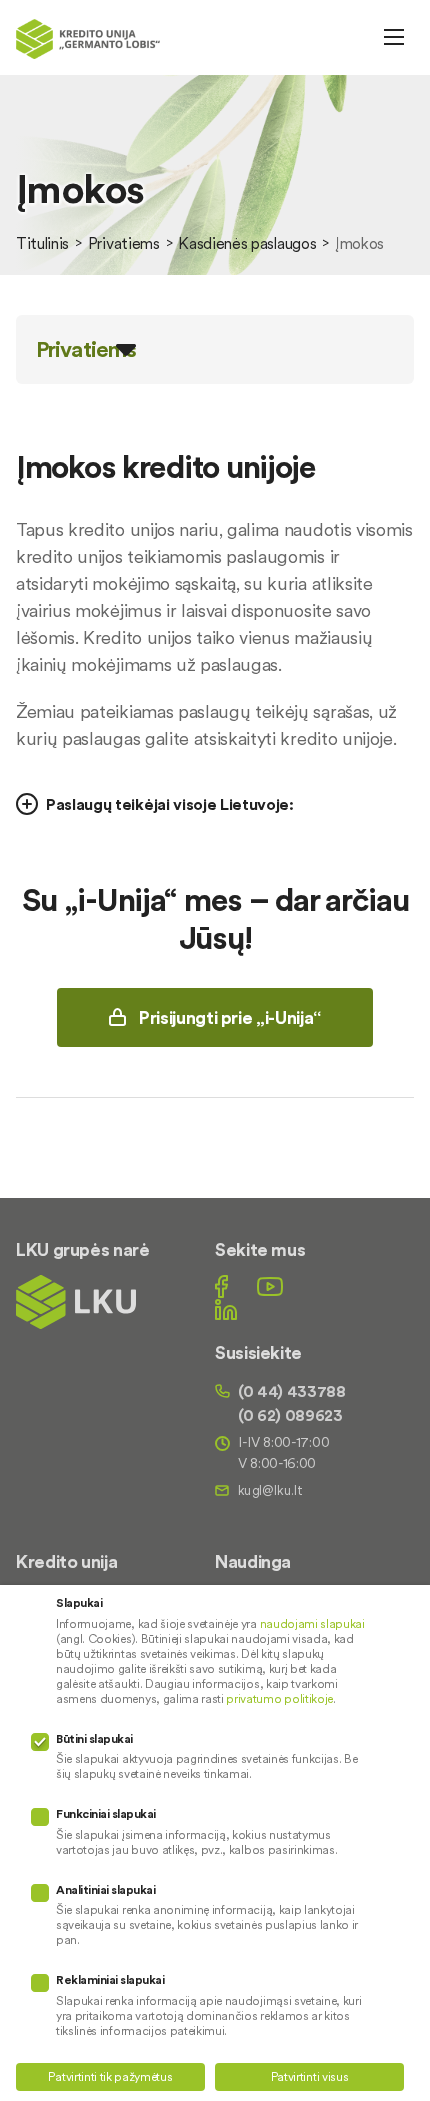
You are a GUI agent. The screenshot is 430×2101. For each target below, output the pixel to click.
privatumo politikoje (279, 1698)
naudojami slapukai (312, 1623)
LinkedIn (226, 1309)
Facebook (221, 1286)
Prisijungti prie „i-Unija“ (230, 1017)
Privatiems (124, 243)
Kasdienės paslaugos (247, 243)
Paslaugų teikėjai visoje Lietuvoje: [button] (170, 804)
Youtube (270, 1286)
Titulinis (42, 243)
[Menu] (394, 37)
